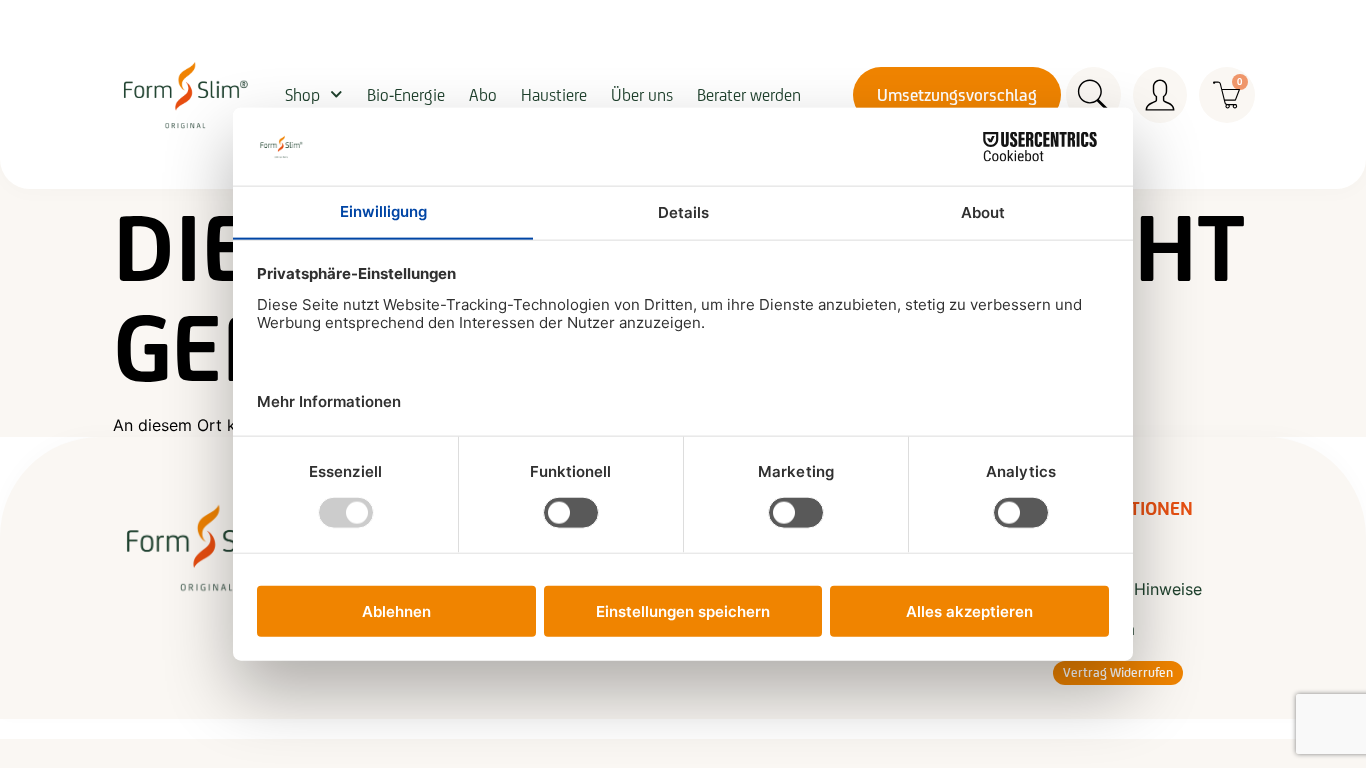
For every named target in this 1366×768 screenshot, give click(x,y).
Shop (302, 95)
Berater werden (749, 95)
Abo (483, 95)
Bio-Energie (406, 95)
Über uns (642, 95)
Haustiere (554, 95)
